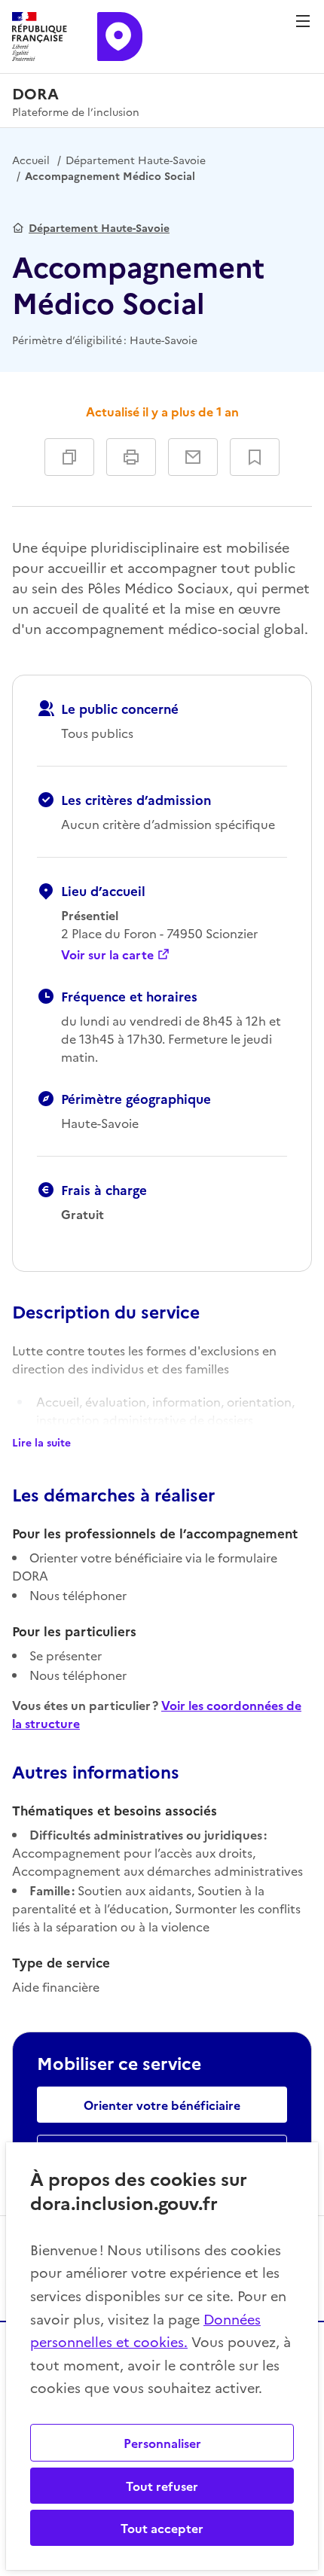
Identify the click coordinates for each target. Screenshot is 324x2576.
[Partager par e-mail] (193, 457)
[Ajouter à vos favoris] (255, 457)
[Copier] (69, 457)
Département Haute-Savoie (136, 160)
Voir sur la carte (107, 954)
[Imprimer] (131, 457)
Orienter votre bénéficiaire (162, 2105)
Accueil (31, 160)
